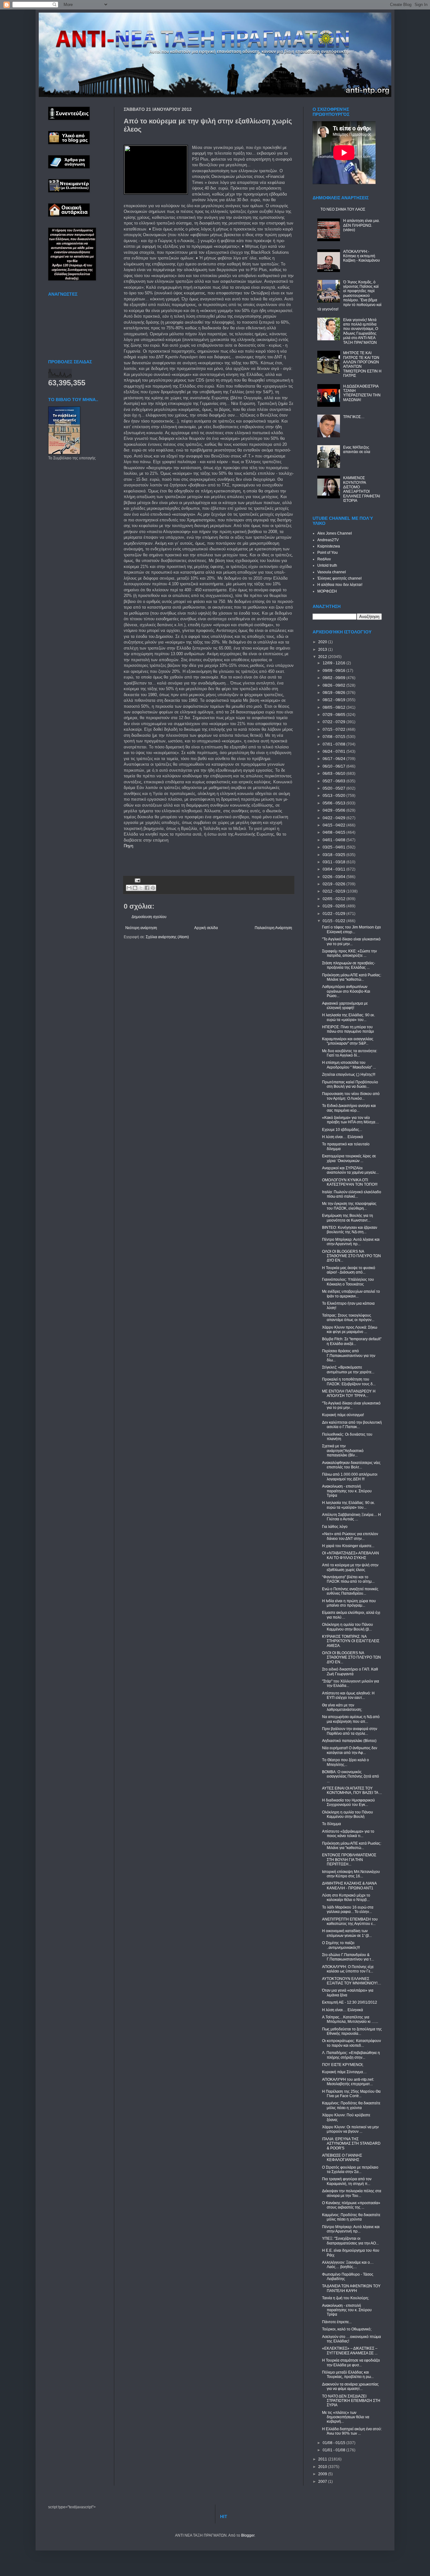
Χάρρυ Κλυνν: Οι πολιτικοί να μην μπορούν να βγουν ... (350, 2129)
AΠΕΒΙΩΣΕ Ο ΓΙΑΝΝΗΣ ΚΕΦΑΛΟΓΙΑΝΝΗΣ (342, 2158)
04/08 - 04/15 (334, 832)
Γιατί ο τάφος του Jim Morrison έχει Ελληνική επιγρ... (351, 929)
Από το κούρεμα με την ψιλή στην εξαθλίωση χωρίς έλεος (350, 1567)
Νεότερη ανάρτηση (141, 928)
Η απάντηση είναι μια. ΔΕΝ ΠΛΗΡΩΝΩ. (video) (361, 225)
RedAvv (324, 559)
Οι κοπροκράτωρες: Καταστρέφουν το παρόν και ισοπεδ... (351, 2043)
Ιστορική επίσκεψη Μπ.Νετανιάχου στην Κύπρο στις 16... (351, 1874)
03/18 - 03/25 (334, 855)
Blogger (248, 2535)
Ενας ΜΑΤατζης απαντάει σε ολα (357, 450)
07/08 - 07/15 (334, 737)
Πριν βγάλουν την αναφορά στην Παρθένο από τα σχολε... (350, 1731)
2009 (323, 2474)
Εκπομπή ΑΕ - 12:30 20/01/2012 (350, 2002)
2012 (323, 657)
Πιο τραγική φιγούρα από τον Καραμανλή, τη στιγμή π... (347, 2181)
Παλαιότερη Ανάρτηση (273, 928)
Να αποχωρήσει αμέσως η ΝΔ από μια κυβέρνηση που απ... (351, 1719)
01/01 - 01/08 (334, 2450)
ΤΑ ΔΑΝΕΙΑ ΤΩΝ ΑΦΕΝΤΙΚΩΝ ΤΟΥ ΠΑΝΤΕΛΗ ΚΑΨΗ (351, 2288)
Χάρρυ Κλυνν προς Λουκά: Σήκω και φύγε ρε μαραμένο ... (350, 1330)
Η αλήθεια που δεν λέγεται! (340, 585)
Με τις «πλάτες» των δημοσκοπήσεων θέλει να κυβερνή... (346, 2417)
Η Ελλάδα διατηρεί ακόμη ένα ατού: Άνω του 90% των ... (352, 2431)
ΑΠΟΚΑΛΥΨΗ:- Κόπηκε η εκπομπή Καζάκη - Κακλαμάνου (362, 256)
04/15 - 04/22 (334, 825)
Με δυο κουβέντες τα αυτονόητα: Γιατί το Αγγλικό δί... (350, 1053)
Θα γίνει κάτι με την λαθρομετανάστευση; (342, 1707)
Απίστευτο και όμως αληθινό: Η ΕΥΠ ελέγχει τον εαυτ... (348, 1695)
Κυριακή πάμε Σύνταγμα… (344, 2072)
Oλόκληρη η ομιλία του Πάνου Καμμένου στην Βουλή (348, 1814)
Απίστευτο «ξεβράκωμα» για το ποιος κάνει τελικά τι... (348, 1834)
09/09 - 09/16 (334, 671)
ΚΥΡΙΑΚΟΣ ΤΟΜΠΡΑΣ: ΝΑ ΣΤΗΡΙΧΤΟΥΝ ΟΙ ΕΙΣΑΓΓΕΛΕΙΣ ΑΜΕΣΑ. (351, 1641)
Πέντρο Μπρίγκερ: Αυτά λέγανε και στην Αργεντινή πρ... (351, 1242)
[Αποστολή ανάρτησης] (137, 880)
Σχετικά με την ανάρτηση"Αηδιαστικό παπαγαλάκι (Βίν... (343, 1451)
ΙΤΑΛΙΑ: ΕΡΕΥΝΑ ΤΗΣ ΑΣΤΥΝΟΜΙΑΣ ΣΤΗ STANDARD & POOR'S (351, 2144)
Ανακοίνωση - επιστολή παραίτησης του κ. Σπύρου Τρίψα (347, 1491)
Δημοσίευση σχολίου (149, 917)
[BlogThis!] (135, 888)
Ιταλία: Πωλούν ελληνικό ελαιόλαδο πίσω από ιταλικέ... (352, 1194)
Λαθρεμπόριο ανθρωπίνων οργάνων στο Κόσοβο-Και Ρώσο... (346, 991)
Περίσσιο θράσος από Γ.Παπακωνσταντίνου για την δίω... (349, 1356)
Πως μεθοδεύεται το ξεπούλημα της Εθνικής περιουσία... (352, 2031)
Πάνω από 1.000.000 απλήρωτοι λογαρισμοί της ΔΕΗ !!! (350, 1477)
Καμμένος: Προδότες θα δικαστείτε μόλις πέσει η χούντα (351, 2105)
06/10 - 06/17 (334, 766)
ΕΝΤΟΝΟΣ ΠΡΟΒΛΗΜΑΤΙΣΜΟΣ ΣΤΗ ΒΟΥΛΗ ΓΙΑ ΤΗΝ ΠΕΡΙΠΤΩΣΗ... (349, 1860)
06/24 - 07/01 (334, 752)
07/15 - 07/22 (334, 729)
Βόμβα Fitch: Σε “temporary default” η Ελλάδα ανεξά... (352, 1341)
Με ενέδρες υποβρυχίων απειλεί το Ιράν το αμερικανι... (351, 1294)
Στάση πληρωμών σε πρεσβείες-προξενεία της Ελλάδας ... (349, 965)
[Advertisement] (197, 859)
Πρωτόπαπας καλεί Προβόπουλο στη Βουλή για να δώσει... (350, 1084)
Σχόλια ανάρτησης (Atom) (167, 937)
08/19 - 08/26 (334, 693)
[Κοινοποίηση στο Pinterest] (153, 888)
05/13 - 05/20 (334, 796)
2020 (323, 642)
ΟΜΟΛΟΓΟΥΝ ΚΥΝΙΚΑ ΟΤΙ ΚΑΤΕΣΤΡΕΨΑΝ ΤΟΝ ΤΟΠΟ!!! (350, 1182)
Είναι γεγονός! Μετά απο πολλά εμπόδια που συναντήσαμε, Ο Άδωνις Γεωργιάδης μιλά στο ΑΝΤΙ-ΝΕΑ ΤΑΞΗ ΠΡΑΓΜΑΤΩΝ (361, 331)
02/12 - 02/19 (334, 891)
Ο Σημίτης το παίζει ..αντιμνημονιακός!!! (341, 1945)
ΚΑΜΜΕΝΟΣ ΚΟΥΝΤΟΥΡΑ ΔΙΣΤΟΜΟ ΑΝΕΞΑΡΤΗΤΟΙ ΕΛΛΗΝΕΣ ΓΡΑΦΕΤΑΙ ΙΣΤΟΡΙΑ (362, 489)
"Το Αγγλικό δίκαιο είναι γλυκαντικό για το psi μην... (351, 941)
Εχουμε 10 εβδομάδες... (342, 1130)
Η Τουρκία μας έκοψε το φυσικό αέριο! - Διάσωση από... (349, 1270)
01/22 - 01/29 (334, 914)
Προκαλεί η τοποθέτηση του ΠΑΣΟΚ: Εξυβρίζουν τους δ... (349, 1382)
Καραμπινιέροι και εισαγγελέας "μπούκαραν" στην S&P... (348, 1041)
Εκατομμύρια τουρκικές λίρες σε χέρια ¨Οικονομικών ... (349, 1158)
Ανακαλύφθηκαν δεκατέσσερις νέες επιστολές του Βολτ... (351, 1465)
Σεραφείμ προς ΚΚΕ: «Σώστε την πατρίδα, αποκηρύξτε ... (349, 953)
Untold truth (327, 565)
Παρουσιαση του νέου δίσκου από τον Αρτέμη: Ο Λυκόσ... (351, 1096)
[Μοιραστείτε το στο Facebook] (147, 888)
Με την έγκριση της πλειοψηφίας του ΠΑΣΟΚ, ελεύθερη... (349, 1206)
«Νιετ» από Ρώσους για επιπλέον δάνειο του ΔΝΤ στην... (350, 1536)
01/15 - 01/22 (334, 921)
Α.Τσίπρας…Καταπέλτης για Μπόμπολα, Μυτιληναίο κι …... (350, 2019)
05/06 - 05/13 (334, 803)
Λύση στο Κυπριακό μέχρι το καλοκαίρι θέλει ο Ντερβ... (346, 1898)
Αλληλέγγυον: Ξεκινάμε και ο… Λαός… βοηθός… (348, 2265)
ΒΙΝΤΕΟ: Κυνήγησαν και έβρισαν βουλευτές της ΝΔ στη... (350, 1230)
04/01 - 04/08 (334, 840)
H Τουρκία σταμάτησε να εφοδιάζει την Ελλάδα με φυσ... (351, 2363)
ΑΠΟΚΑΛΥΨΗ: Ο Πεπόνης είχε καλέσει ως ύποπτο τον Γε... (348, 1969)
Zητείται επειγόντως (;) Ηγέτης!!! (349, 1075)
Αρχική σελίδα (206, 928)
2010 (323, 2467)
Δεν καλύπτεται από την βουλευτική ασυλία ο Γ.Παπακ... (352, 1425)
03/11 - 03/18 (334, 862)
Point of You (328, 553)
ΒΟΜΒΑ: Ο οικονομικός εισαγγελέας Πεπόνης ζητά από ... (351, 1776)
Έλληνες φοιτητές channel (339, 578)
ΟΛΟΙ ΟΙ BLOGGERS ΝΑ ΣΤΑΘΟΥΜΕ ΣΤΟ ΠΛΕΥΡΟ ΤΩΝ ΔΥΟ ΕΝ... (351, 1256)
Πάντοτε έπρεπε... (337, 2322)
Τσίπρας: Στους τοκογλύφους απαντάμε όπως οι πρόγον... (348, 1318)
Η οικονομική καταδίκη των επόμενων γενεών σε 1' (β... (347, 1933)
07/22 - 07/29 (334, 722)
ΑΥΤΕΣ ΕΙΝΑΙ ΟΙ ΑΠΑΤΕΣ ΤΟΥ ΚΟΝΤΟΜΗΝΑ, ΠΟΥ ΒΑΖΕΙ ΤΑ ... (352, 1790)
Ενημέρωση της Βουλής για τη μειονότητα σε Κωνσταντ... (348, 1218)
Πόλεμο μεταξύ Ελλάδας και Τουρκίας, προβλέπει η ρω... (348, 2375)
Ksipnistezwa (329, 546)
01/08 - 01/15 (334, 2443)
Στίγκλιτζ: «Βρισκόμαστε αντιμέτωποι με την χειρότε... (348, 1370)
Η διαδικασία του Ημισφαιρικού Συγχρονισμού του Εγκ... (348, 1802)
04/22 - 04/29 (334, 818)
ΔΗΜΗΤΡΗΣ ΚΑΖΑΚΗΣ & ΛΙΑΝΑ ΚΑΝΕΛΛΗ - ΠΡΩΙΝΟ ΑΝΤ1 (349, 1886)
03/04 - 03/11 (334, 869)
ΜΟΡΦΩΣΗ (327, 591)
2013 (323, 650)
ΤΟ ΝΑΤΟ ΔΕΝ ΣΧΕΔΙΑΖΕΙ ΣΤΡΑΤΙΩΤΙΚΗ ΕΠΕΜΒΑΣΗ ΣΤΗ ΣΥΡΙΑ (351, 2401)
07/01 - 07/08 (334, 744)
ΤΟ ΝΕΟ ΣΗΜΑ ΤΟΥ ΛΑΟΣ (343, 209)
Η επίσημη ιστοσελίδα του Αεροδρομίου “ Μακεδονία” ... (349, 1065)
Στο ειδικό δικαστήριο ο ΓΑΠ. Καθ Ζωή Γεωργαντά (350, 1671)
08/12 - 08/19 (334, 700)
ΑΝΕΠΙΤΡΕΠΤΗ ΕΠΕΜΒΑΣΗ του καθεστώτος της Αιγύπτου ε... (350, 1921)
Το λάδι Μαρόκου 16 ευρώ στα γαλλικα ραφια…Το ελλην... (348, 1909)
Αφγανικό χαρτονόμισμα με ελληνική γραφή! (345, 1006)
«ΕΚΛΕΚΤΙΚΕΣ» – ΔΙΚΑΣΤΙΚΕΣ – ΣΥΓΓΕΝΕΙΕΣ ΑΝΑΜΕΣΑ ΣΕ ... (350, 2351)
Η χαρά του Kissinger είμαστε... (348, 1546)
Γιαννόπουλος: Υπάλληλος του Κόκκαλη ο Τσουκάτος (348, 1282)
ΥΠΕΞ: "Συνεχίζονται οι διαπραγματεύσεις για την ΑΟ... (350, 2241)
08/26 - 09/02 (334, 685)
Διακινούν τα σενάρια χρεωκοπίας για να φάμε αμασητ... (350, 2386)
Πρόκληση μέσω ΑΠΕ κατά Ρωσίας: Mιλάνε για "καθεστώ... (352, 977)
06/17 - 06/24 (334, 759)
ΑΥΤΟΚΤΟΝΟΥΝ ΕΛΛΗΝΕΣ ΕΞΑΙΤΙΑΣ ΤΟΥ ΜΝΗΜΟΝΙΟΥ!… (352, 1981)
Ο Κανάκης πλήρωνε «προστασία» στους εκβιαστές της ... (351, 2205)
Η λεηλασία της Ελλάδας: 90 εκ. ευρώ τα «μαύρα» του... (348, 1017)
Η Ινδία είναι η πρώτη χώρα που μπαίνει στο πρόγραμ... (349, 1603)
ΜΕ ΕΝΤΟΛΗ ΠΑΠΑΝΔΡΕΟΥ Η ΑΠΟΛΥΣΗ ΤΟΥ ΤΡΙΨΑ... (349, 1393)
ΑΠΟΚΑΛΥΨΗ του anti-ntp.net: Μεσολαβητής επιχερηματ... (348, 2082)
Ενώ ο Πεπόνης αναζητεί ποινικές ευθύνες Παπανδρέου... (350, 1591)
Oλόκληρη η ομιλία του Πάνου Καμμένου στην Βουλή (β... (348, 1627)
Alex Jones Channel (335, 533)
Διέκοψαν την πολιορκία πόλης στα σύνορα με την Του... (352, 2193)
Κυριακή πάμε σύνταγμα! (343, 1415)
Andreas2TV (328, 540)
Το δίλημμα (331, 1824)
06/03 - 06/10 (334, 774)
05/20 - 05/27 (334, 788)
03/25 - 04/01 (334, 847)
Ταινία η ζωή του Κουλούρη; (345, 2298)
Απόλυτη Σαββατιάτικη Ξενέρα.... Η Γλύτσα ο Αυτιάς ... (351, 1517)
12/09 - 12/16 (334, 663)
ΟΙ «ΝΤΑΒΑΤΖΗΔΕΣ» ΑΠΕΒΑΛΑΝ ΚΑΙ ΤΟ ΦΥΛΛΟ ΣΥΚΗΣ (351, 1555)
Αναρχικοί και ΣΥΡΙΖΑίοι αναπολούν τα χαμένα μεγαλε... (350, 1170)
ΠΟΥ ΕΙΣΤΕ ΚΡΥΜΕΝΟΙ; (343, 2065)
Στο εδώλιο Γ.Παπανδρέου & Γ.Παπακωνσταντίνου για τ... (348, 1957)
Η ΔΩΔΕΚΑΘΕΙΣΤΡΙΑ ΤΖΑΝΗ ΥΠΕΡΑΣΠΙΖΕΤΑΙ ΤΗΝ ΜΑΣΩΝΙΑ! (362, 393)
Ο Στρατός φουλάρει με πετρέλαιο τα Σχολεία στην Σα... (350, 2170)
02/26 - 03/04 (334, 877)
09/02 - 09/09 (334, 678)
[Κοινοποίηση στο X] (141, 888)
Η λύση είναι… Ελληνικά (342, 1137)
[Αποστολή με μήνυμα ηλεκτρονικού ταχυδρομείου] (129, 888)
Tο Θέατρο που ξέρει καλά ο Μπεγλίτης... (345, 1762)
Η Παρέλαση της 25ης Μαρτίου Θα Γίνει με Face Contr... (351, 2094)
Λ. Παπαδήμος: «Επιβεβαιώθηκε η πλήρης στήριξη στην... (351, 2055)
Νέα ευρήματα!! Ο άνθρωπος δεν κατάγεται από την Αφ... (350, 1750)
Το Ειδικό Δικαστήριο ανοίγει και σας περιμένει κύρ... (349, 1108)
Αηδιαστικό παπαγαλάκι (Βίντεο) (349, 1741)
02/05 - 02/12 (334, 899)
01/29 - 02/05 (334, 906)
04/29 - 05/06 (334, 810)
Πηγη (128, 846)
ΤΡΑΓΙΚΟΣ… (354, 417)
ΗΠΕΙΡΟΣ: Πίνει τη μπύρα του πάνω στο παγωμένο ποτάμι (348, 1029)
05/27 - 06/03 (334, 781)
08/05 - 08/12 (334, 707)
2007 (323, 2482)
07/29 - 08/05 (334, 715)
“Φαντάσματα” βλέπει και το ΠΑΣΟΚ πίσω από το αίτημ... (348, 1579)
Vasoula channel (332, 572)
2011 (323, 2459)
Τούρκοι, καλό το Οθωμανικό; (347, 2329)
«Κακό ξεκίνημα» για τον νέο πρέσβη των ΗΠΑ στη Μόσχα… (351, 1120)
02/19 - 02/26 (334, 884)
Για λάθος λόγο (335, 1527)
